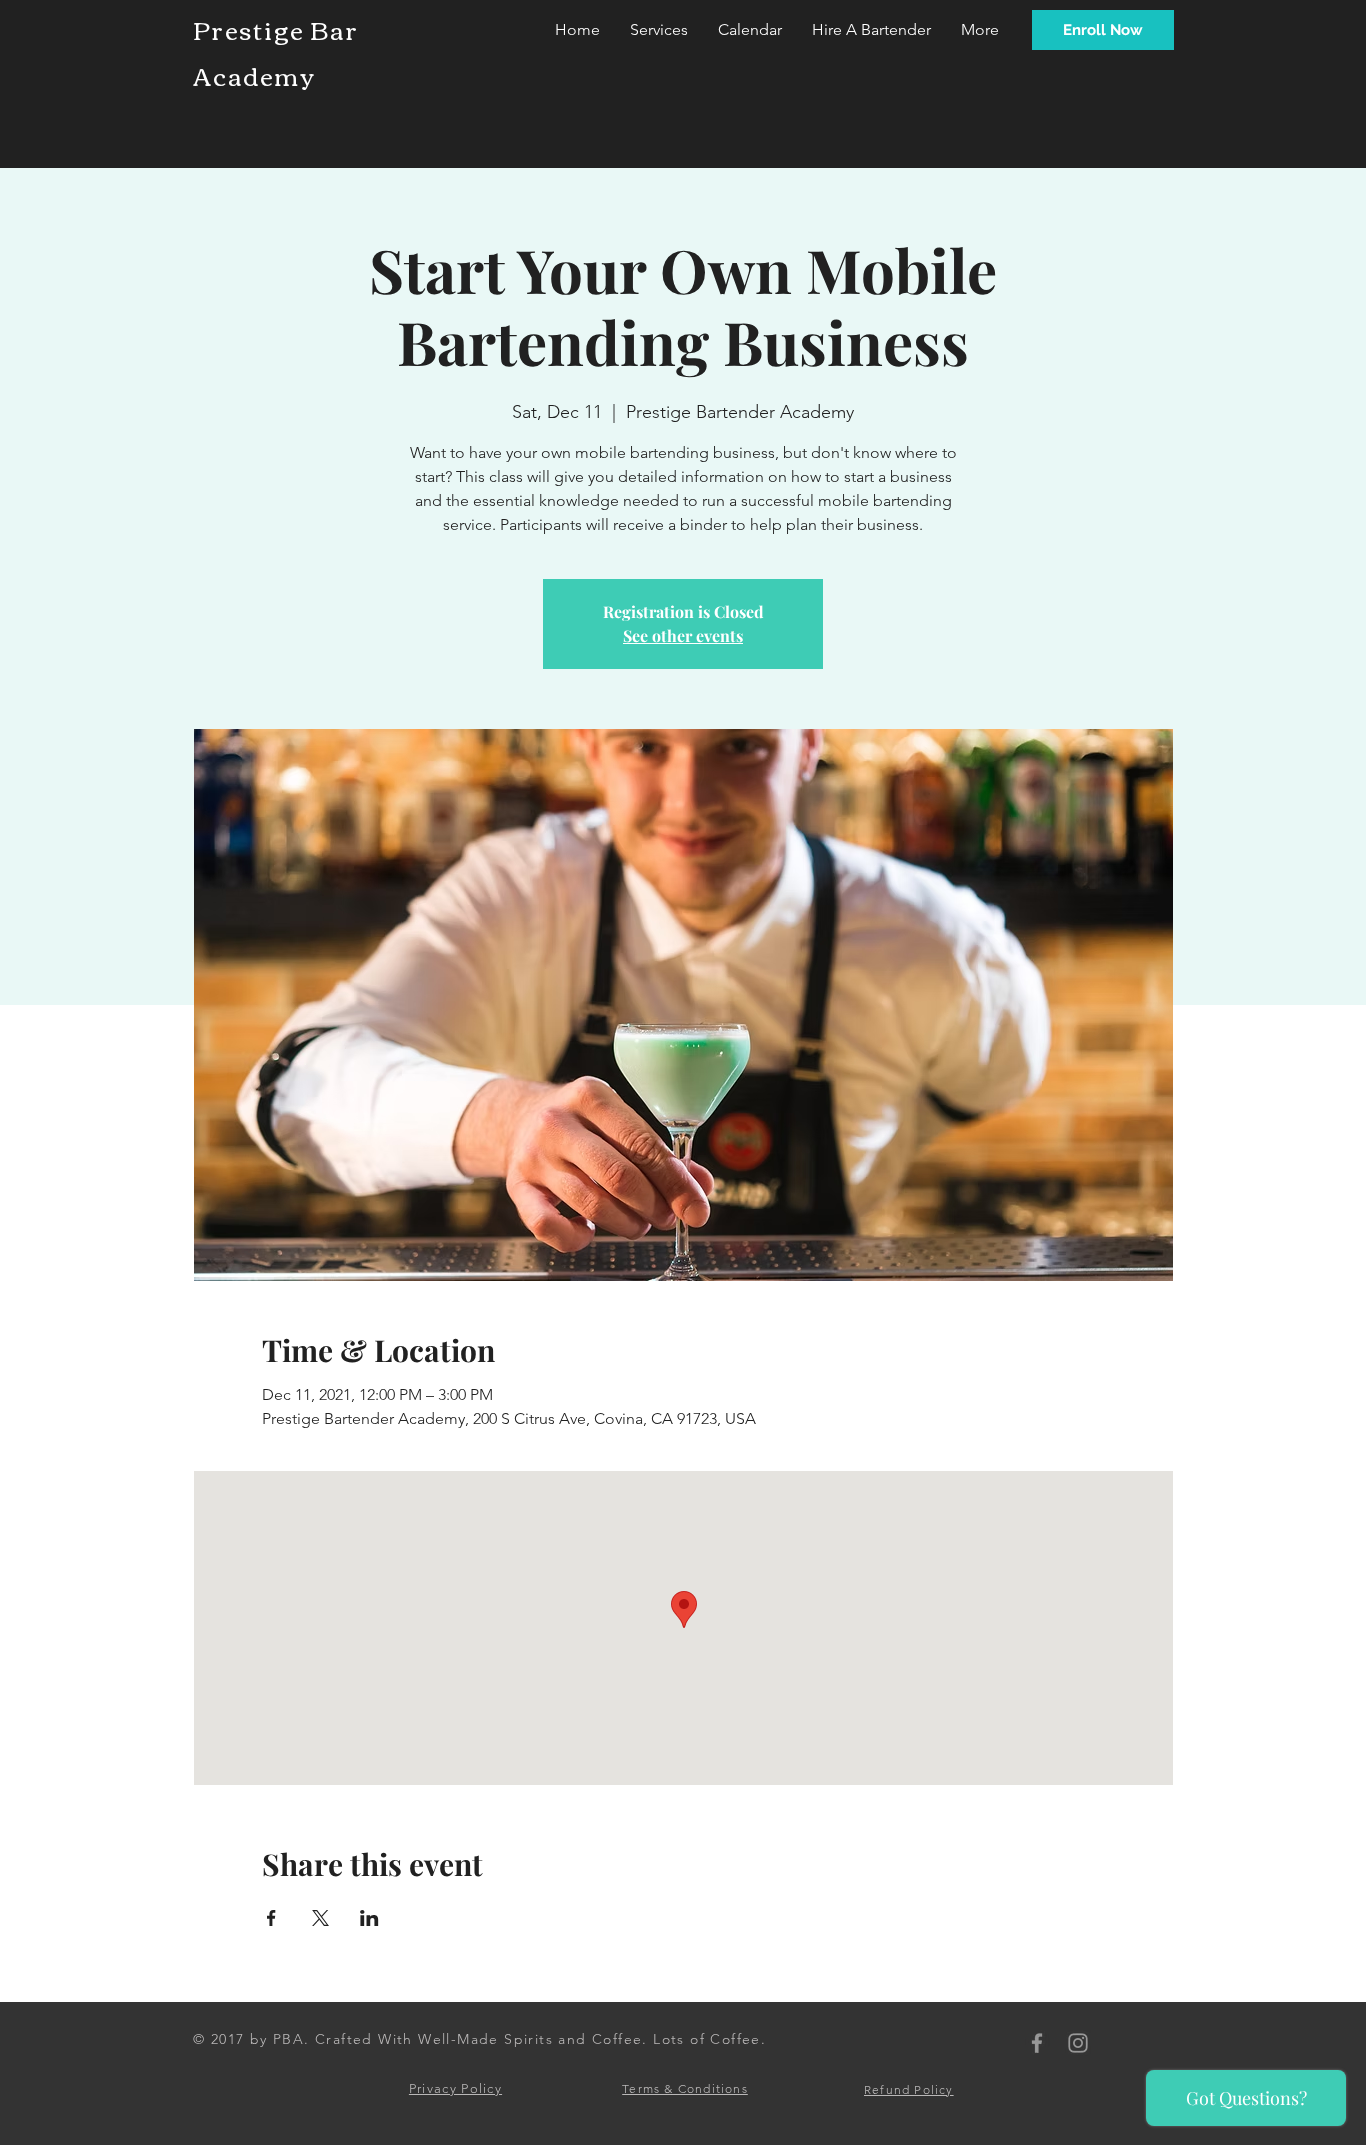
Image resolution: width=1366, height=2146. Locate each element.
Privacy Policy (455, 2088)
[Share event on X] (320, 1918)
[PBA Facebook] (1037, 2043)
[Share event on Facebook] (271, 1918)
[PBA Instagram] (1078, 2043)
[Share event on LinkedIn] (369, 1918)
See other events (683, 635)
